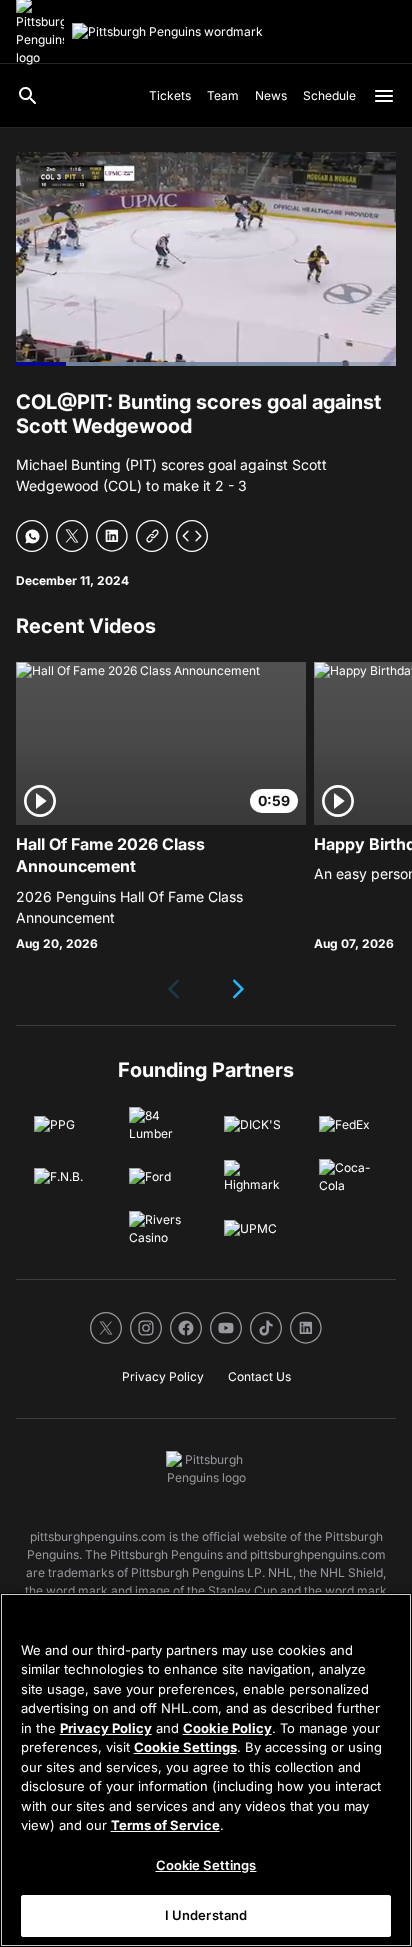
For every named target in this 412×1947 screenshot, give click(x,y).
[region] (206, 1770)
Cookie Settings (185, 1747)
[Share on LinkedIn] (112, 536)
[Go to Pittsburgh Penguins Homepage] (167, 32)
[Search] (28, 96)
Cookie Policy (227, 1728)
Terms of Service (165, 1825)
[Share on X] (72, 536)
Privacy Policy (106, 1728)
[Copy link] (152, 536)
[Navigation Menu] (384, 96)
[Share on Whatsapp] (32, 536)
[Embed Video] (192, 536)
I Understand (206, 1915)
